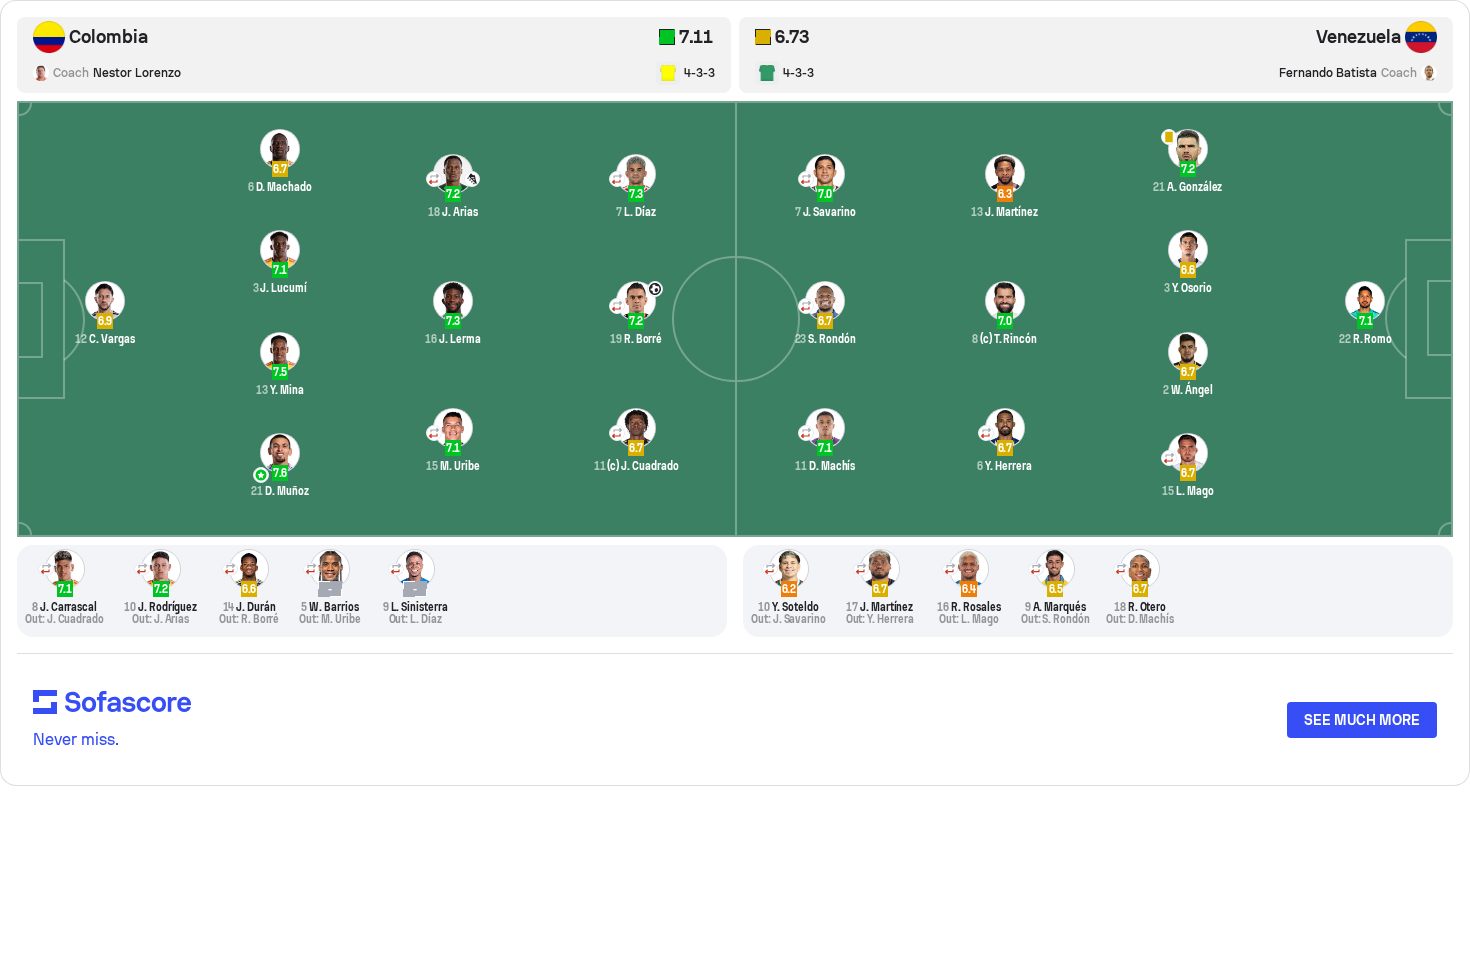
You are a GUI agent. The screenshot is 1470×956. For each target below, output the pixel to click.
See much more (1362, 720)
